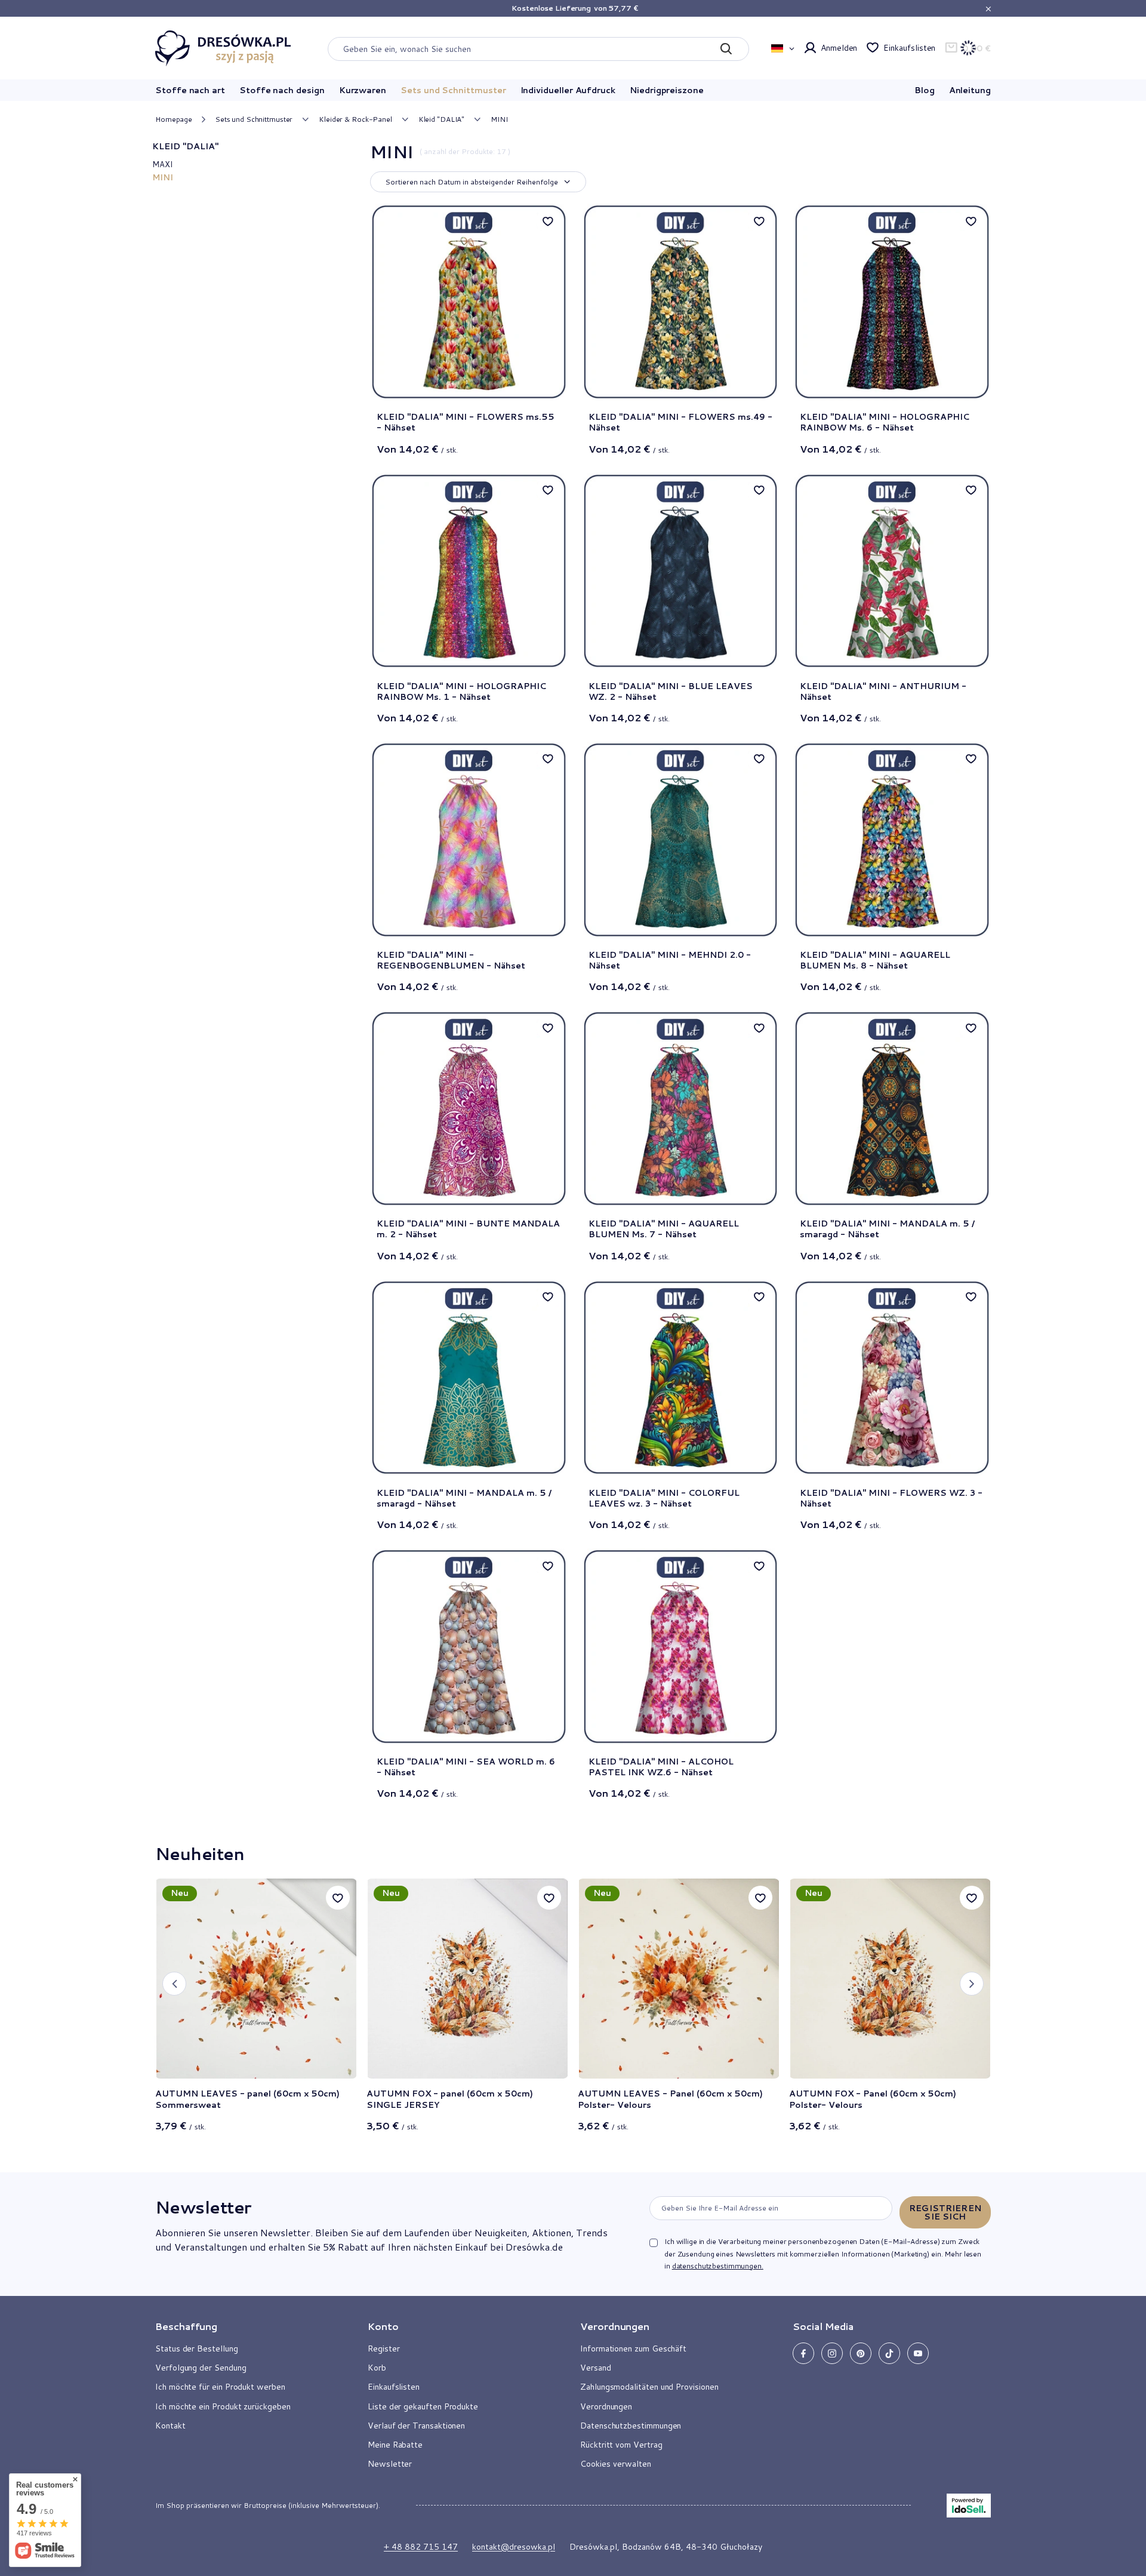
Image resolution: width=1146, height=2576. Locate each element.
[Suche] (726, 49)
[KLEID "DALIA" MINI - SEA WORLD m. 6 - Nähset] (469, 1647)
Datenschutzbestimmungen (631, 2426)
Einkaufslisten (909, 48)
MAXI (162, 164)
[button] (174, 1984)
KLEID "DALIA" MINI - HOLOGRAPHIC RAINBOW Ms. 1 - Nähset (461, 691)
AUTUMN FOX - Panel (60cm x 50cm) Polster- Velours (873, 2099)
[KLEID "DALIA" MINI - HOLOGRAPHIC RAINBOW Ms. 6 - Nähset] (892, 302)
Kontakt (170, 2426)
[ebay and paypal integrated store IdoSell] (969, 2506)
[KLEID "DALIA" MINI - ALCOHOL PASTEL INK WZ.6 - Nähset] (681, 1647)
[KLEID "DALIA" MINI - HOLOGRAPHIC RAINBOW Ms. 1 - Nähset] (469, 571)
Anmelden (839, 48)
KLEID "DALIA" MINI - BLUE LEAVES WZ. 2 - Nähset (671, 691)
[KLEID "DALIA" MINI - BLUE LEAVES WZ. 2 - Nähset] (681, 571)
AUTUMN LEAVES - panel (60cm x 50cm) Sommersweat (247, 2099)
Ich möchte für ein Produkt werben (220, 2387)
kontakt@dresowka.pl (514, 2547)
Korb (377, 2368)
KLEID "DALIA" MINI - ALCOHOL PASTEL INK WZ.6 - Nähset (661, 1767)
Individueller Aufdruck (568, 90)
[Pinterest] (861, 2353)
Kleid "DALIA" (441, 119)
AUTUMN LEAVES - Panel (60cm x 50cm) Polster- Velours (670, 2099)
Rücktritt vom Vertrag (621, 2445)
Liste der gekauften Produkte (423, 2406)
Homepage (174, 119)
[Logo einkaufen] (223, 48)
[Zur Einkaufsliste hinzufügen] (548, 221)
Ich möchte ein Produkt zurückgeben (223, 2406)
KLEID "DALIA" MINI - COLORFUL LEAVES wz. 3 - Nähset (664, 1498)
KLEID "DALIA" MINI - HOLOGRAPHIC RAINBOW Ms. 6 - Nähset (885, 422)
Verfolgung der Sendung (201, 2368)
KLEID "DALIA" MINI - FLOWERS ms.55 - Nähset (466, 422)
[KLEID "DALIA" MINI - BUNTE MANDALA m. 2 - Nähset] (469, 1109)
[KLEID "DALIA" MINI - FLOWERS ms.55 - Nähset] (469, 302)
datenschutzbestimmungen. (718, 2266)
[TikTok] (889, 2353)
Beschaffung (186, 2326)
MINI (163, 177)
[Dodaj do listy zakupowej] (338, 1898)
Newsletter (203, 2207)
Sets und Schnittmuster (453, 90)
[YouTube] (918, 2353)
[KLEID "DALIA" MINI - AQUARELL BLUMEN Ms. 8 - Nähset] (892, 840)
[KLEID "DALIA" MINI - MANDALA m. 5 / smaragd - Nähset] (892, 1109)
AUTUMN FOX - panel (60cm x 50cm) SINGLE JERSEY (450, 2099)
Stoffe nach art (190, 90)
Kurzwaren (363, 90)
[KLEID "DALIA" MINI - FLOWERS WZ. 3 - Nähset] (892, 1378)
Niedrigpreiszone (667, 90)
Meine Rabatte (395, 2445)
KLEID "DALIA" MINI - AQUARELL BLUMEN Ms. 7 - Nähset (664, 1229)
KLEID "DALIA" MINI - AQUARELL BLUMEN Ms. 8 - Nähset (875, 960)
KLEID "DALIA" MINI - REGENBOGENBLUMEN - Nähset (451, 960)
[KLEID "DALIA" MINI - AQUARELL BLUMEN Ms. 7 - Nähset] (681, 1109)
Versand (596, 2368)
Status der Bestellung (197, 2348)
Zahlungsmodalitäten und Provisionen (649, 2387)
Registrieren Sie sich (945, 2212)
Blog (925, 90)
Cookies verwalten (616, 2464)
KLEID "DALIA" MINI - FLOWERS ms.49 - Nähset (680, 422)
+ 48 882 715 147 (421, 2547)
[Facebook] (803, 2353)
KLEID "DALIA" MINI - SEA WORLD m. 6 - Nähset (466, 1767)
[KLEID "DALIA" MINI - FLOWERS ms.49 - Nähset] (681, 302)
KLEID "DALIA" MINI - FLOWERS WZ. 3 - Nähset (891, 1498)
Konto (383, 2326)
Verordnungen (606, 2406)
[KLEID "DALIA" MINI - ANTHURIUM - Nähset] (892, 571)
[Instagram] (832, 2353)
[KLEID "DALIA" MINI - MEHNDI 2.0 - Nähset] (681, 840)
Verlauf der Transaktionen (416, 2426)
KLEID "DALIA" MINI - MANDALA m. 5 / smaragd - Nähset (887, 1229)
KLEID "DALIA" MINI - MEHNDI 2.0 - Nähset (670, 960)
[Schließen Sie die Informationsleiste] (988, 9)
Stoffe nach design (282, 90)
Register (383, 2348)
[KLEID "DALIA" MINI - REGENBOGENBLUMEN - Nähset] (469, 840)
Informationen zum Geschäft (633, 2348)
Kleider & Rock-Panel (355, 119)
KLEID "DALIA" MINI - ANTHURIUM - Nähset (883, 691)
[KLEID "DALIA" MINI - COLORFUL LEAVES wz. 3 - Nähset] (681, 1378)
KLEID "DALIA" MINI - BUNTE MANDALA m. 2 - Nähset (468, 1229)
